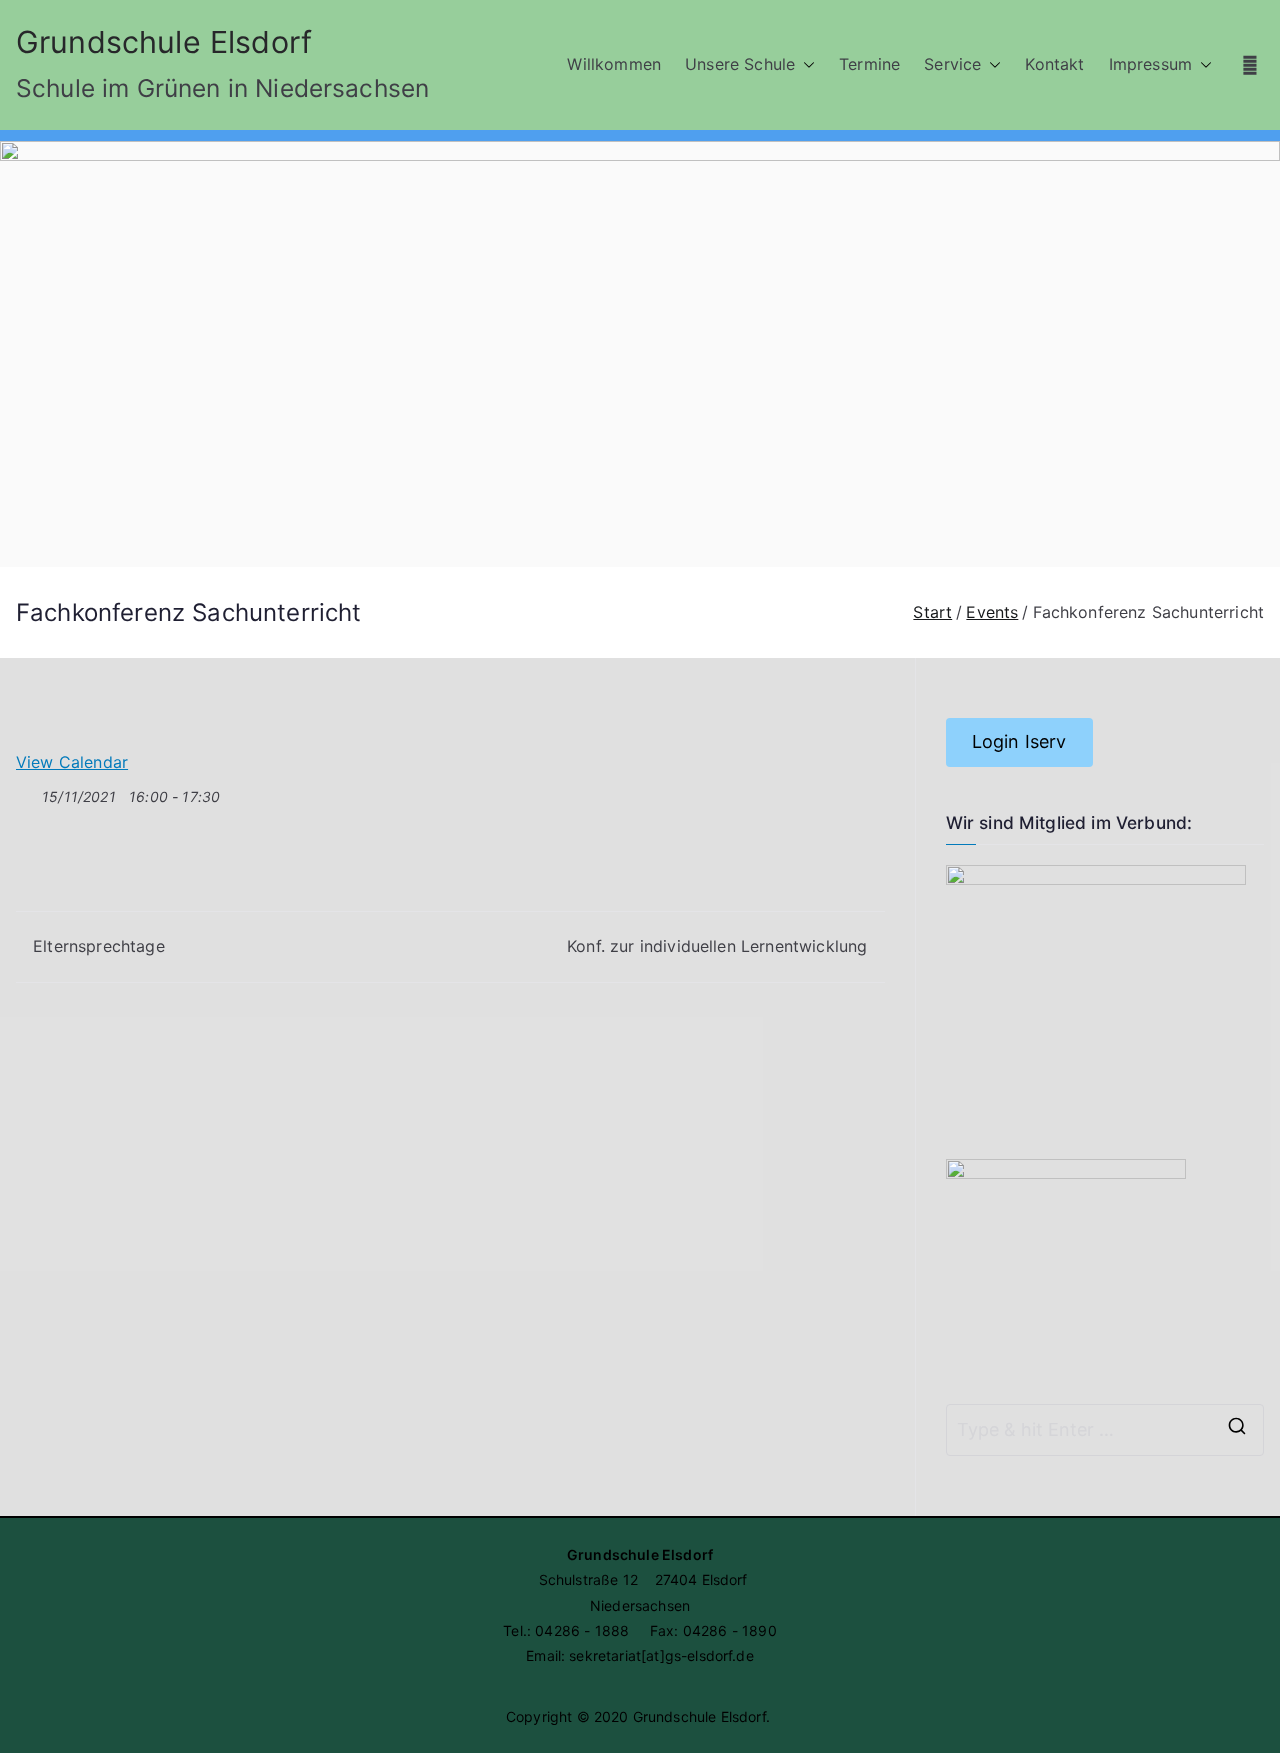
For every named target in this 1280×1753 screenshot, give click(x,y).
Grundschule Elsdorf (164, 42)
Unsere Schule (740, 64)
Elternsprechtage (99, 946)
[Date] (26, 792)
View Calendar (72, 762)
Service (952, 64)
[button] (805, 64)
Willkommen (614, 64)
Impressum (1150, 64)
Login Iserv (1019, 741)
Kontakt (1054, 64)
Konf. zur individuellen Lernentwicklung (717, 946)
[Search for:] (1105, 1430)
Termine (869, 64)
